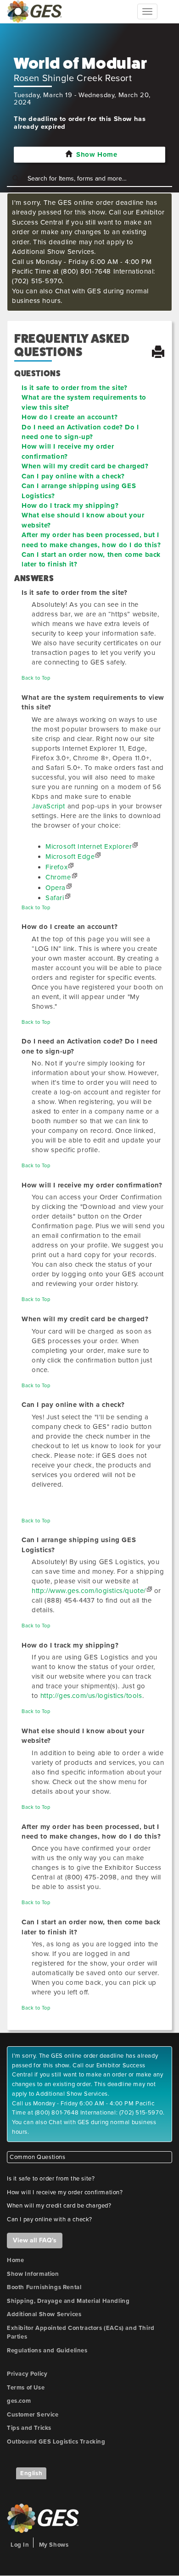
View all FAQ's (35, 2240)
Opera (56, 888)
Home (15, 2260)
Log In (20, 2545)
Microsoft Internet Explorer (89, 846)
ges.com (19, 2401)
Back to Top (36, 678)
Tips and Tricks (29, 2428)
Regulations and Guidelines (47, 2351)
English (31, 2473)
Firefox (56, 867)
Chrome (58, 877)
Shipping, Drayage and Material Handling (68, 2301)
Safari (55, 898)
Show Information (33, 2274)
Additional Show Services (44, 2314)
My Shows (54, 2545)
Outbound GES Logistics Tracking (56, 2442)
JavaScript (48, 806)
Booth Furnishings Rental (44, 2287)
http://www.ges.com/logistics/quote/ (89, 1591)
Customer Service (33, 2415)
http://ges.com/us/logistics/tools (91, 1696)
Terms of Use (26, 2388)
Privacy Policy (27, 2374)
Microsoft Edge (70, 857)
